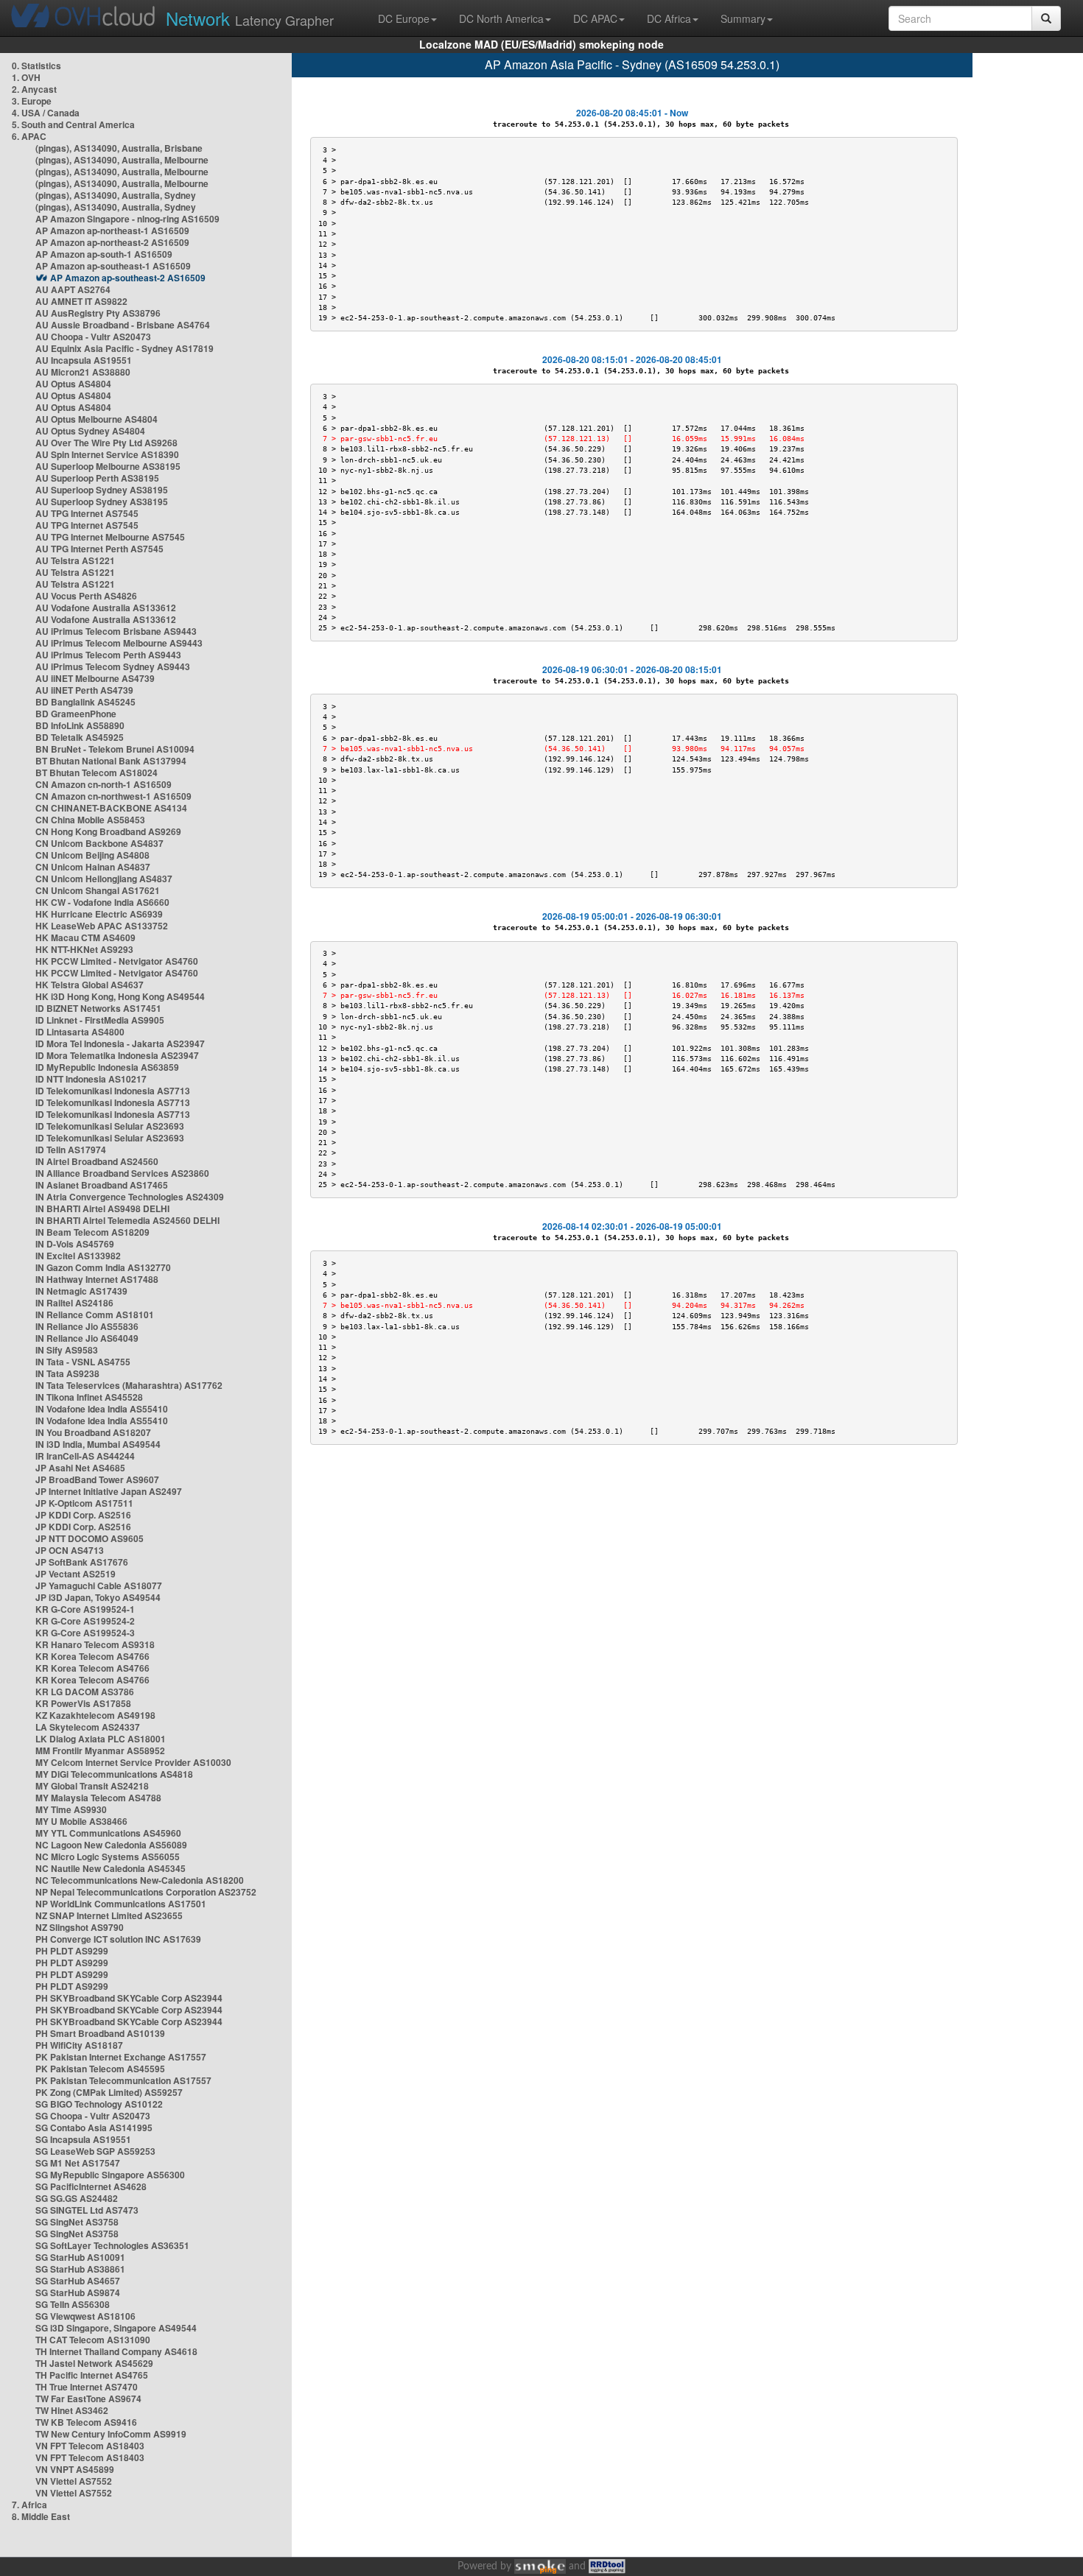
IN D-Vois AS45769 (75, 1244)
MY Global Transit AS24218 (92, 1786)
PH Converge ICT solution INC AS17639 (118, 1939)
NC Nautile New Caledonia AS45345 (111, 1868)
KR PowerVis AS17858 (83, 1703)
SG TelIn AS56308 (73, 2304)
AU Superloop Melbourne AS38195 (108, 466)
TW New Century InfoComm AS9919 (111, 2434)
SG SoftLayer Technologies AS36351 (112, 2245)
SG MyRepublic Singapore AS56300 (110, 2175)
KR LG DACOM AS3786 (85, 1692)
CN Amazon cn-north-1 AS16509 (104, 784)
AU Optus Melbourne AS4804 (97, 419)
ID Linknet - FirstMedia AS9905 (100, 1020)
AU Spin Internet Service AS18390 (107, 454)
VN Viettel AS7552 (74, 2481)
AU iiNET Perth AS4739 (84, 690)
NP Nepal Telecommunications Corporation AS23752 (146, 1892)
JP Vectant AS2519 (76, 1574)
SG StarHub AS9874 (78, 2292)
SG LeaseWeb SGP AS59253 (95, 2151)
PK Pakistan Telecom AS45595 (100, 2069)
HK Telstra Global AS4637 (90, 985)
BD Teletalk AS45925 (80, 737)
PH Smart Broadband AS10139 (100, 2033)
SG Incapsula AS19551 (83, 2139)
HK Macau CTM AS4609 (85, 937)
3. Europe (32, 101)
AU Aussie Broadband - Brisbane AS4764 (123, 325)
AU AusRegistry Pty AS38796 (98, 313)
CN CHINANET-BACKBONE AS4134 (111, 808)
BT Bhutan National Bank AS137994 (111, 761)
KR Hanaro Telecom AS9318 (95, 1644)
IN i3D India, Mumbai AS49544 (98, 1444)
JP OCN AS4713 (70, 1550)
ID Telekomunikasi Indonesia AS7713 (113, 1091)
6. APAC (29, 136)
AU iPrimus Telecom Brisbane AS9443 (116, 631)
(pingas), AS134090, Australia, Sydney (116, 195)
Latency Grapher (250, 18)
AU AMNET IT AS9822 (81, 301)
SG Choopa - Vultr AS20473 (93, 2116)
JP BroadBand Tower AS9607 (97, 1479)
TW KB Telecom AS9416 (86, 2422)
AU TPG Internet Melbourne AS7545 (110, 537)
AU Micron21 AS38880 (83, 372)
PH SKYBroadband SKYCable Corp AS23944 (129, 1998)
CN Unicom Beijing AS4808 (92, 855)
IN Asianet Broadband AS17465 (102, 1185)
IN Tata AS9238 (67, 1373)
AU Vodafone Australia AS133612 (106, 608)
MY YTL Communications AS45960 (108, 1833)
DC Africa (669, 18)
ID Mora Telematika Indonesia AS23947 (117, 1055)
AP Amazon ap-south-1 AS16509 (104, 254)
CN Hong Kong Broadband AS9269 (108, 831)
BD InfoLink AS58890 (80, 725)
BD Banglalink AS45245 (85, 702)
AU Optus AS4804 (73, 384)
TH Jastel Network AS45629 (94, 2363)
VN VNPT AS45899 (75, 2469)
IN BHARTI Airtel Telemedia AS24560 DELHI (127, 1220)
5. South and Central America (73, 124)
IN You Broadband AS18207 (93, 1432)
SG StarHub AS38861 (80, 2269)
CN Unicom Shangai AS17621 (98, 890)
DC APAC (595, 18)
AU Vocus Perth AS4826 (86, 596)
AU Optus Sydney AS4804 (90, 431)
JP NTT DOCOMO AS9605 (90, 1538)
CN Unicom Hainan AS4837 (93, 867)
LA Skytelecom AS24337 (88, 1727)
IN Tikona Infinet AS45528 (89, 1397)
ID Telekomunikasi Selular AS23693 (110, 1126)
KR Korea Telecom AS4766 (92, 1656)
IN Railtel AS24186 (74, 1303)
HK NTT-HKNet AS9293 (84, 949)
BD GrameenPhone (76, 714)
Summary (743, 18)
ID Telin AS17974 (71, 1150)
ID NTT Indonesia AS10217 (91, 1079)
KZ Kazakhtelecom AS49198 (95, 1715)
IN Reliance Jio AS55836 (87, 1326)
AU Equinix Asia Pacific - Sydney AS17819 (125, 348)
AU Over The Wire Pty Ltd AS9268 (106, 443)
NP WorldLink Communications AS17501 (121, 1904)
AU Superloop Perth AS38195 (97, 478)
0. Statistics (36, 66)
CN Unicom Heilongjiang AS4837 (104, 879)
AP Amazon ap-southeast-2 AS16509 (128, 278)
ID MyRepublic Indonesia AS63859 (107, 1067)
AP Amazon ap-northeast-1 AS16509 (112, 230)
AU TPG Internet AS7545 (87, 513)
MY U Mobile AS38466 (81, 1821)
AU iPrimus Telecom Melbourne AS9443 (119, 643)
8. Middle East (41, 2516)
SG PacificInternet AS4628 (91, 2186)
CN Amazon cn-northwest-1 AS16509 (113, 796)
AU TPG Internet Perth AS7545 (99, 549)
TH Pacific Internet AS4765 (92, 2375)
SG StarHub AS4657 (78, 2281)
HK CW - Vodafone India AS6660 (102, 902)
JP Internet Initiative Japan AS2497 (109, 1491)
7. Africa (29, 2505)
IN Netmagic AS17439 (81, 1291)
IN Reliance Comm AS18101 (95, 1315)
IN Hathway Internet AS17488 (97, 1279)
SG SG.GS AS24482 (77, 2198)
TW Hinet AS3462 (72, 2410)
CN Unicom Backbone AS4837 (99, 843)
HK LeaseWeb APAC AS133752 (102, 926)
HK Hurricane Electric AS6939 (99, 914)
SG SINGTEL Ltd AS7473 (87, 2210)
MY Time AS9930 (71, 1809)
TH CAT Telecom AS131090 (93, 2340)
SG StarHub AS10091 (80, 2257)
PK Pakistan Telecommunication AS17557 (123, 2080)
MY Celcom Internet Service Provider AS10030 (133, 1762)
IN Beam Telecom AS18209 (92, 1232)
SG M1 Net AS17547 (78, 2163)
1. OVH (26, 77)
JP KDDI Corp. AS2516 (83, 1515)
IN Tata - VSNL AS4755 (83, 1362)
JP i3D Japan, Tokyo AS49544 (98, 1597)
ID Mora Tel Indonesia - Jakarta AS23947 (120, 1044)
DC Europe (404, 18)
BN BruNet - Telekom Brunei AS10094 (115, 749)
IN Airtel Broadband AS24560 (97, 1161)
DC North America (501, 18)
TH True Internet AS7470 (87, 2387)
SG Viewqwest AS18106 (85, 2316)
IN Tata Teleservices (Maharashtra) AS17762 (129, 1385)
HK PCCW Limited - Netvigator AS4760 (117, 961)
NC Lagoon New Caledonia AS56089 (111, 1845)
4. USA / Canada (46, 113)
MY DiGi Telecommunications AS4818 (114, 1774)
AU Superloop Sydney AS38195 (102, 490)
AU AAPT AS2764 (73, 289)
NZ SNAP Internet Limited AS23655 (109, 1915)
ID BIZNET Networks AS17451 (98, 1008)
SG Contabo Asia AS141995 (94, 2128)
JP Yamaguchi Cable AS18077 (99, 1586)
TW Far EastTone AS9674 (88, 2399)
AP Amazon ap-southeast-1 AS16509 (113, 266)
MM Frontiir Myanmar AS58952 (100, 1750)
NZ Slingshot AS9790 (80, 1927)
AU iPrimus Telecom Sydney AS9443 (113, 666)
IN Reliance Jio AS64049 (87, 1338)
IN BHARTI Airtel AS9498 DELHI (102, 1208)
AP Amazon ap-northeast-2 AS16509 (112, 242)
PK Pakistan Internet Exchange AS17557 (121, 2057)
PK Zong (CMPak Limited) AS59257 (109, 2092)
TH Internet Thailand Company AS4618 (116, 2351)
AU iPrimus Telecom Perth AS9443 (108, 655)
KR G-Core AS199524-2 (85, 1621)
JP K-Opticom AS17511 (84, 1503)
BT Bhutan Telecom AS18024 (97, 773)
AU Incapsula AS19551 (84, 360)
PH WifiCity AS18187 (79, 2045)
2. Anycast (34, 89)
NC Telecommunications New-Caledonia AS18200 (140, 1880)
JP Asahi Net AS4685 (80, 1468)
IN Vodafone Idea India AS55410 (102, 1409)
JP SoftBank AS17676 (82, 1562)
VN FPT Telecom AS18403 (90, 2446)
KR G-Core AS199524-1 (85, 1609)
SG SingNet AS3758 (77, 2222)
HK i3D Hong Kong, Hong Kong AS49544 (120, 996)
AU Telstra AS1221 (75, 560)
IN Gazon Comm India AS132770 (103, 1267)
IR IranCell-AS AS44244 (85, 1456)
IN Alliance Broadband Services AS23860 (122, 1173)
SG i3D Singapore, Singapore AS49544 (116, 2328)
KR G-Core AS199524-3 (85, 1633)
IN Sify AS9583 (67, 1350)
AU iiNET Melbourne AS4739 (95, 678)
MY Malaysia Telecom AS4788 (98, 1798)
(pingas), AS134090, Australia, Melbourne (122, 160)
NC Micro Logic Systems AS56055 (108, 1857)
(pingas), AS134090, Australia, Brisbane (119, 148)
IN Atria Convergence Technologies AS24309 (130, 1197)
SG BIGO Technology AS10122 (99, 2104)
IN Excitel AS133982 (78, 1256)
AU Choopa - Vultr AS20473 (93, 337)
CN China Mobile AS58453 (90, 820)
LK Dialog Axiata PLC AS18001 (101, 1739)
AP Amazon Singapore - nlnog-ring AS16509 (127, 219)
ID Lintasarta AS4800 (80, 1032)
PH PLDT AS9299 (72, 1951)
